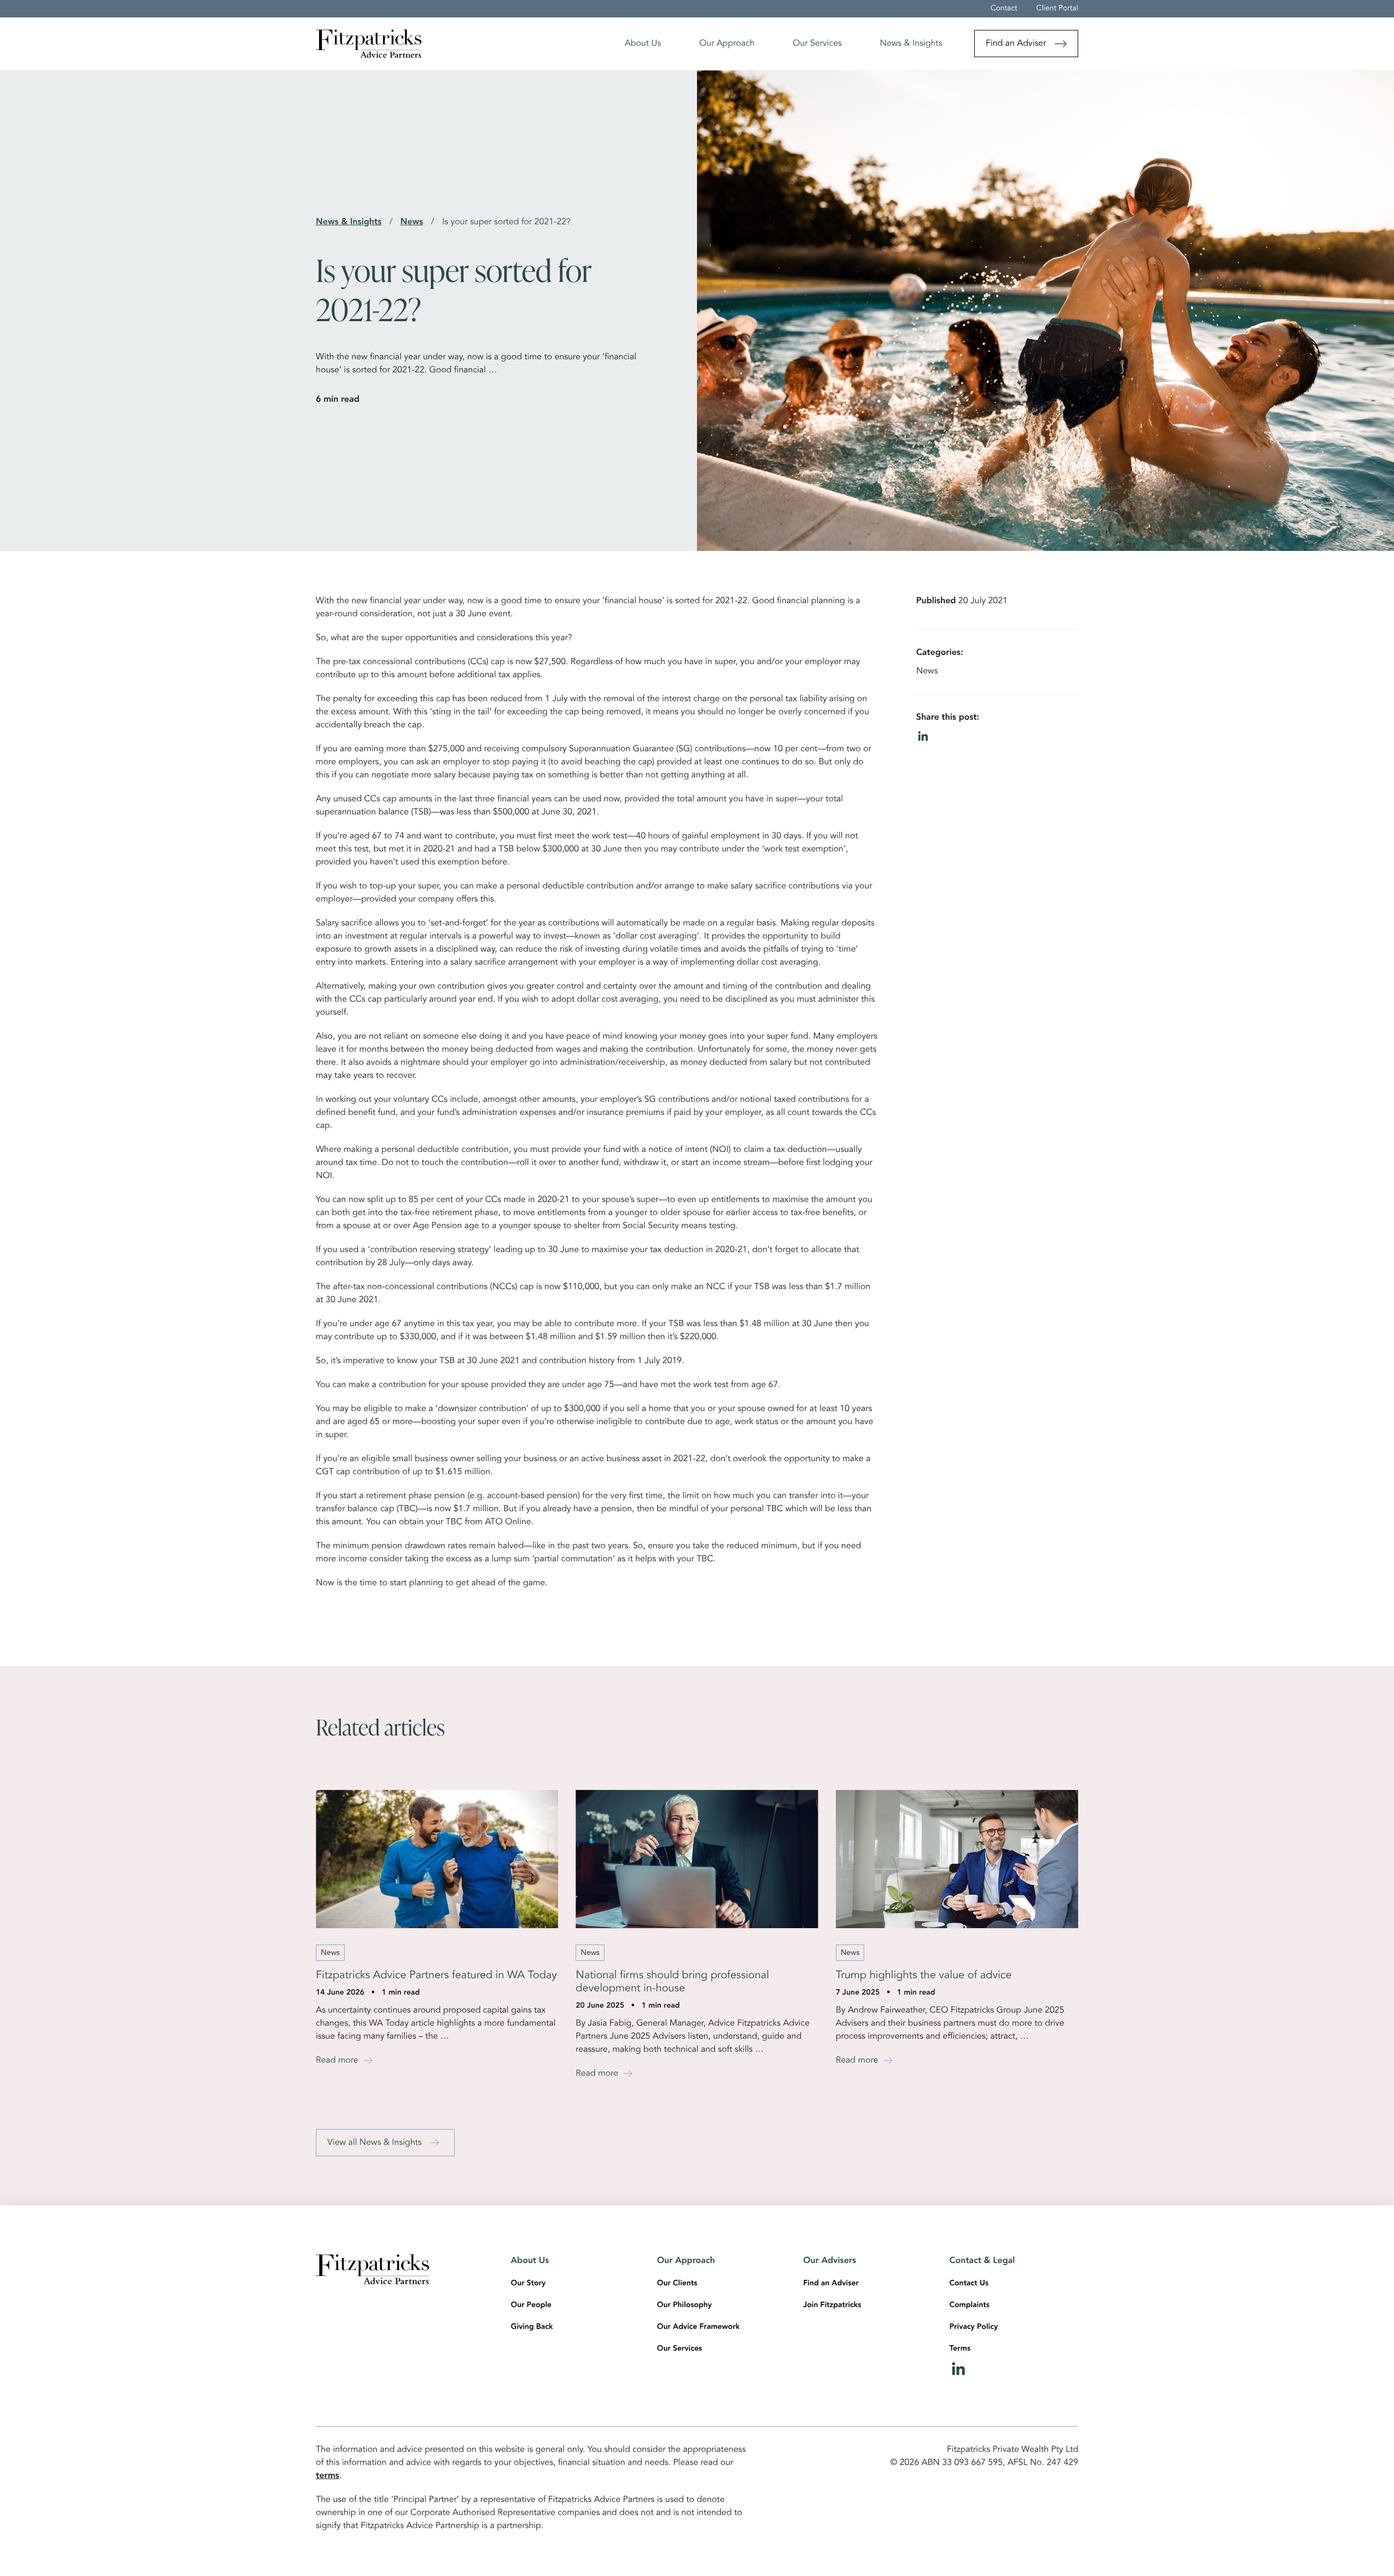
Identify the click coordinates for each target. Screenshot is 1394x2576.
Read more (337, 2060)
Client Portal (1057, 9)
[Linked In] (1014, 2369)
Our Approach (727, 44)
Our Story (528, 2284)
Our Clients (677, 2284)
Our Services (817, 44)
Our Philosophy (685, 2305)
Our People (531, 2305)
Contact (1004, 9)
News (412, 222)
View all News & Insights (374, 2143)
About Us (643, 44)
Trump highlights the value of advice (924, 1976)
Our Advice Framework (699, 2327)
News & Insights (911, 44)
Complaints (970, 2305)
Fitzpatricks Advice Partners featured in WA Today (436, 1976)
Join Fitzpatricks (832, 2305)
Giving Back (532, 2327)
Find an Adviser (1016, 44)
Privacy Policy (974, 2327)
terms (328, 2476)
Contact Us (969, 2284)
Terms (960, 2349)
